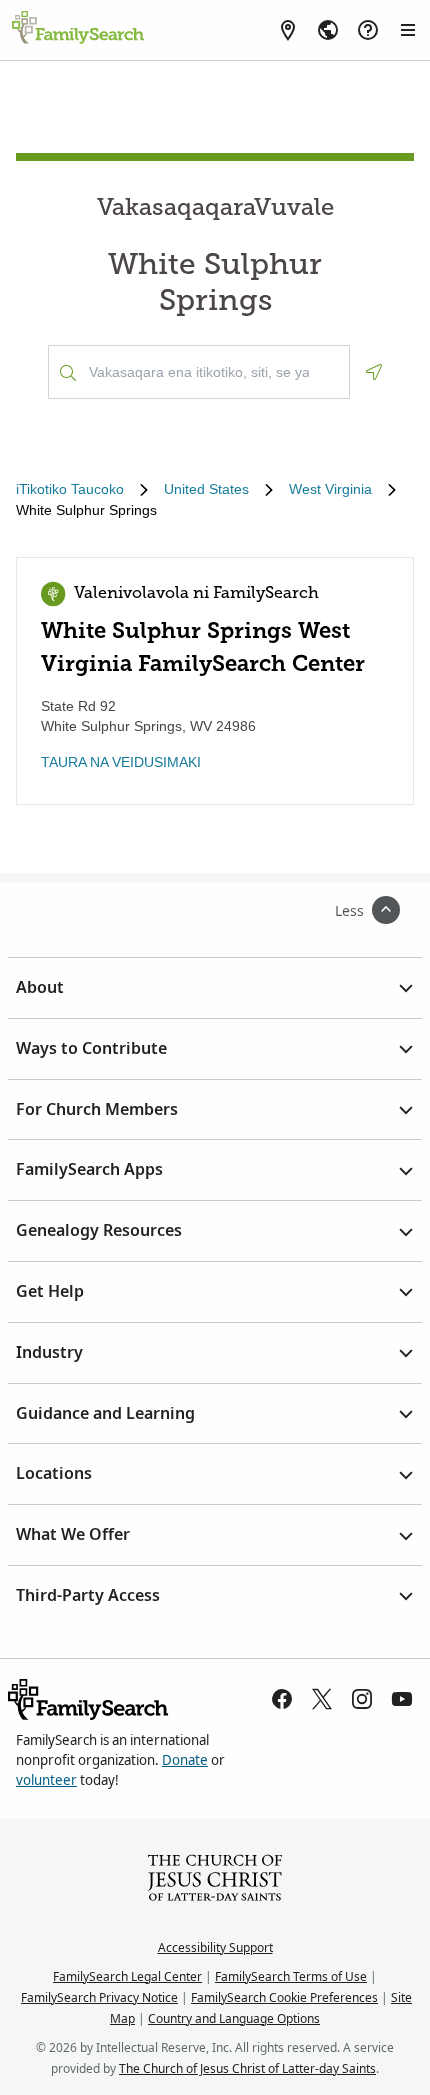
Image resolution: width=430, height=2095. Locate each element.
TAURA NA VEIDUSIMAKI (121, 762)
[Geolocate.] (374, 372)
